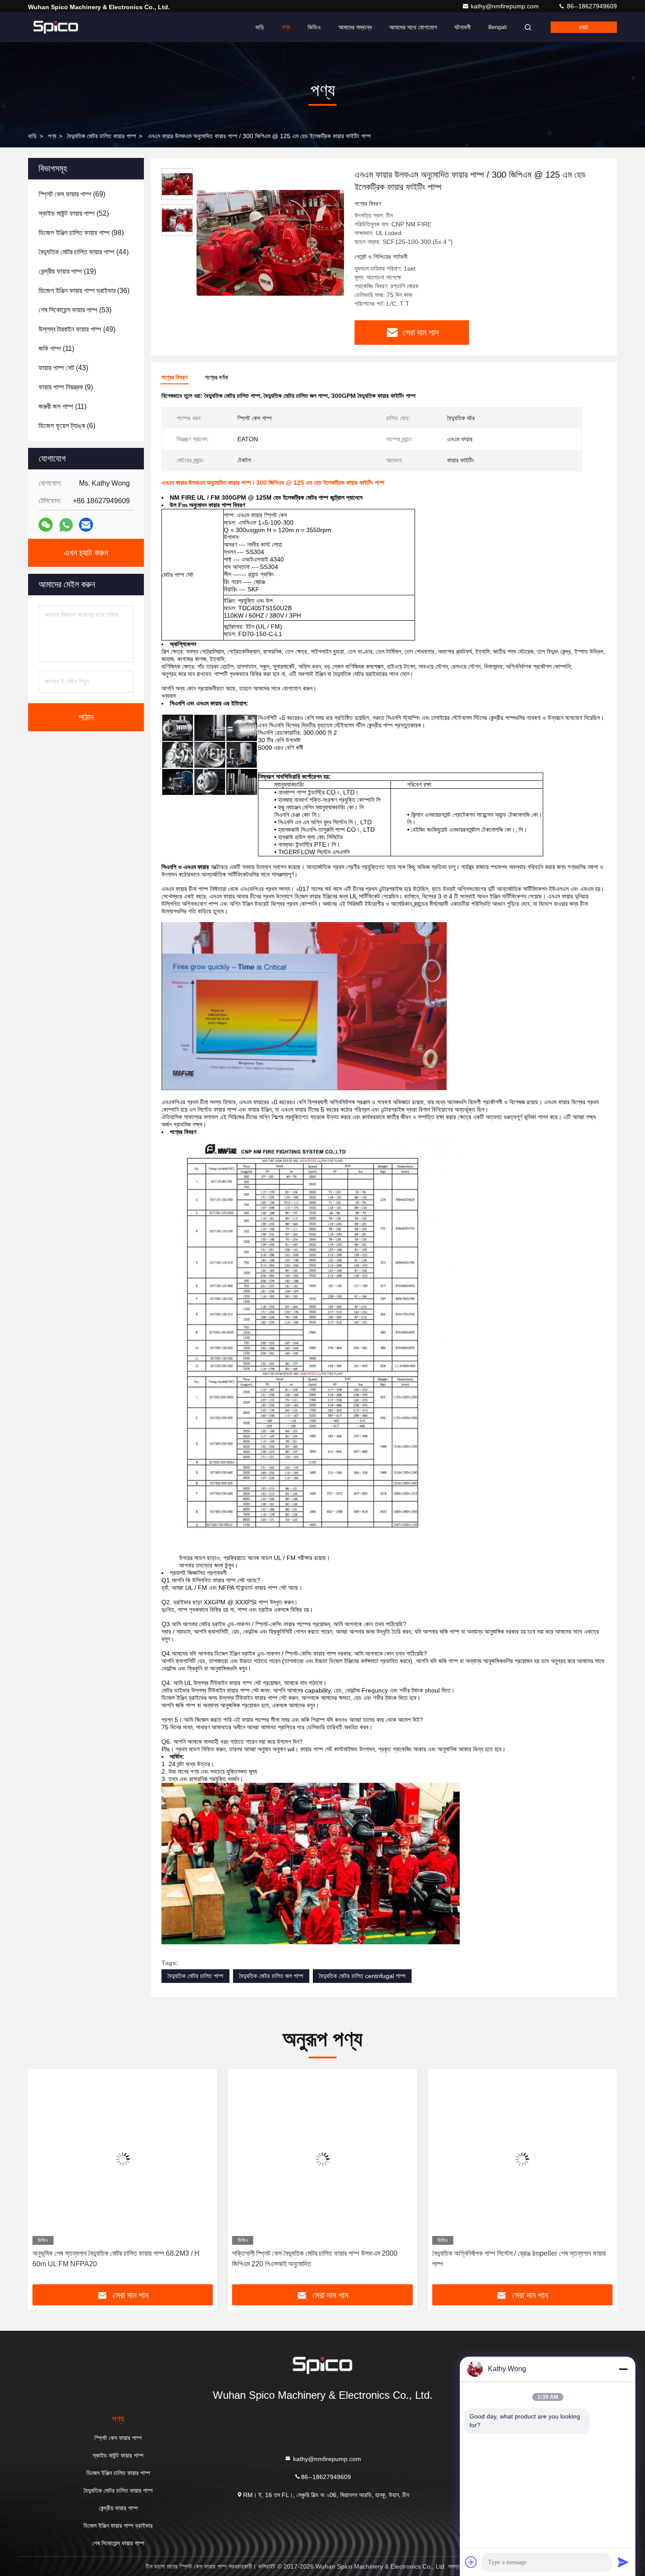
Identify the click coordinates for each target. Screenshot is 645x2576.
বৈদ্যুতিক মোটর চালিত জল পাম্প (271, 1976)
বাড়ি (260, 27)
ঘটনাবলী (463, 27)
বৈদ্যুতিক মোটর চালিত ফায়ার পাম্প (102, 136)
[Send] (623, 2562)
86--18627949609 (591, 6)
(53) (75, 310)
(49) (77, 329)
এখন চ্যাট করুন (86, 553)
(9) (66, 387)
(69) (72, 194)
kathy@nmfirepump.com (506, 6)
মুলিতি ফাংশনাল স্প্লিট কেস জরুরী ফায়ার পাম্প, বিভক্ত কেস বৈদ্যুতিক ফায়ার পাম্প (517, 2259)
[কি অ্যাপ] (66, 525)
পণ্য (286, 27)
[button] (44, 2180)
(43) (63, 368)
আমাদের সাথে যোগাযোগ (413, 27)
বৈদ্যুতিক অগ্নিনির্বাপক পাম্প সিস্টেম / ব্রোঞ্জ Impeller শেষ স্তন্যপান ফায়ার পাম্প (319, 2259)
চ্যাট (584, 27)
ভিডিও (314, 27)
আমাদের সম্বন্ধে (355, 27)
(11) (56, 349)
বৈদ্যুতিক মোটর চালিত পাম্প (195, 1976)
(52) (74, 213)
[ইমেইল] (86, 525)
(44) (84, 252)
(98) (81, 233)
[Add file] (471, 2562)
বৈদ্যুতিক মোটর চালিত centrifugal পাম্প (362, 1976)
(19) (67, 271)
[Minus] (623, 2369)
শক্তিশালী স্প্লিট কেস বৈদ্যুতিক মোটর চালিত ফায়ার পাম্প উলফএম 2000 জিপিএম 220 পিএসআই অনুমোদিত (115, 2259)
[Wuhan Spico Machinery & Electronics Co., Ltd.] (56, 27)
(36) (84, 291)
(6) (67, 426)
